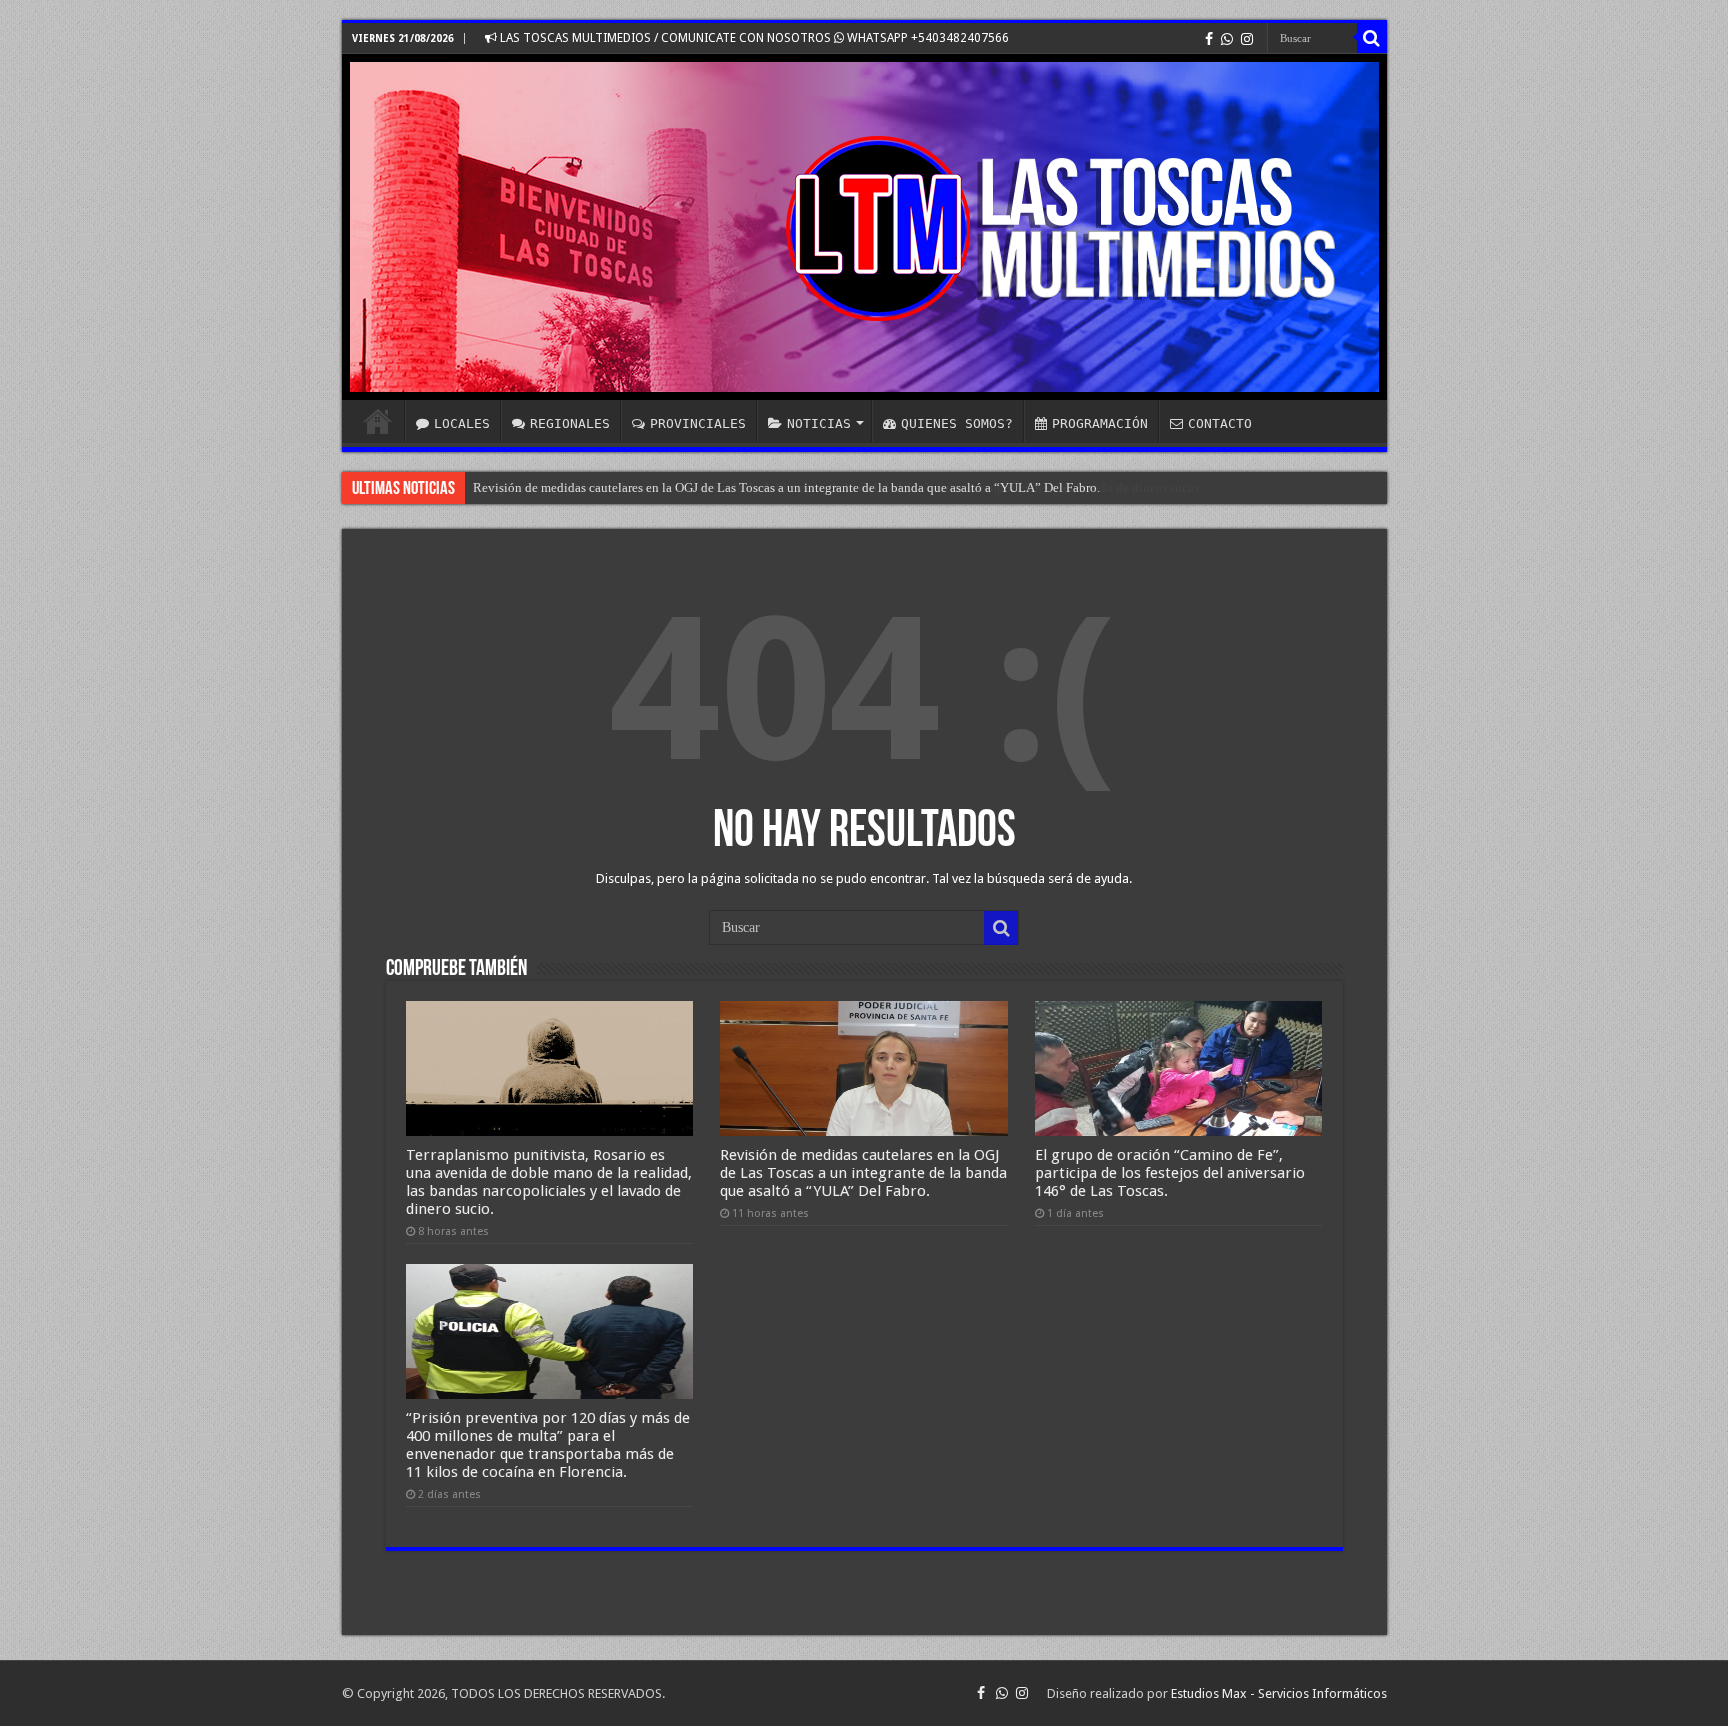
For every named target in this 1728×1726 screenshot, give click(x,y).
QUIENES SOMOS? (957, 423)
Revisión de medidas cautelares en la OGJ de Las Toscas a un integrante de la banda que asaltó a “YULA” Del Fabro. (786, 487)
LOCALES (462, 423)
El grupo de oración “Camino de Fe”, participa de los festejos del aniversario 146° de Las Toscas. (1170, 1173)
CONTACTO (1220, 423)
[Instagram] (1247, 39)
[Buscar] (1372, 38)
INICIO (378, 421)
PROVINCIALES (698, 423)
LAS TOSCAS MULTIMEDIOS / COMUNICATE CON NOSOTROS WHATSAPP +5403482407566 (753, 38)
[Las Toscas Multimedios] (864, 227)
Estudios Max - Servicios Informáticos (1279, 1693)
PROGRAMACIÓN (1100, 423)
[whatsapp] (1227, 39)
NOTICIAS (819, 423)
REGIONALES (570, 423)
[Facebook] (1209, 39)
